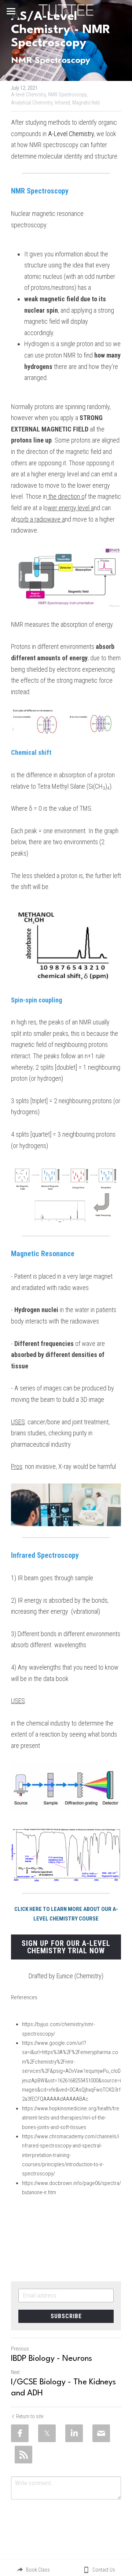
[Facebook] (20, 2433)
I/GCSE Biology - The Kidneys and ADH (63, 2388)
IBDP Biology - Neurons (52, 2359)
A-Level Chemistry (71, 134)
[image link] (66, 9)
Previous (20, 2349)
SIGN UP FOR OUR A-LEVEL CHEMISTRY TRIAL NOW (66, 1947)
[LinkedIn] (74, 2433)
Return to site (30, 2416)
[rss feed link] (23, 2455)
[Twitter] (47, 2433)
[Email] (101, 2433)
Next (15, 2372)
